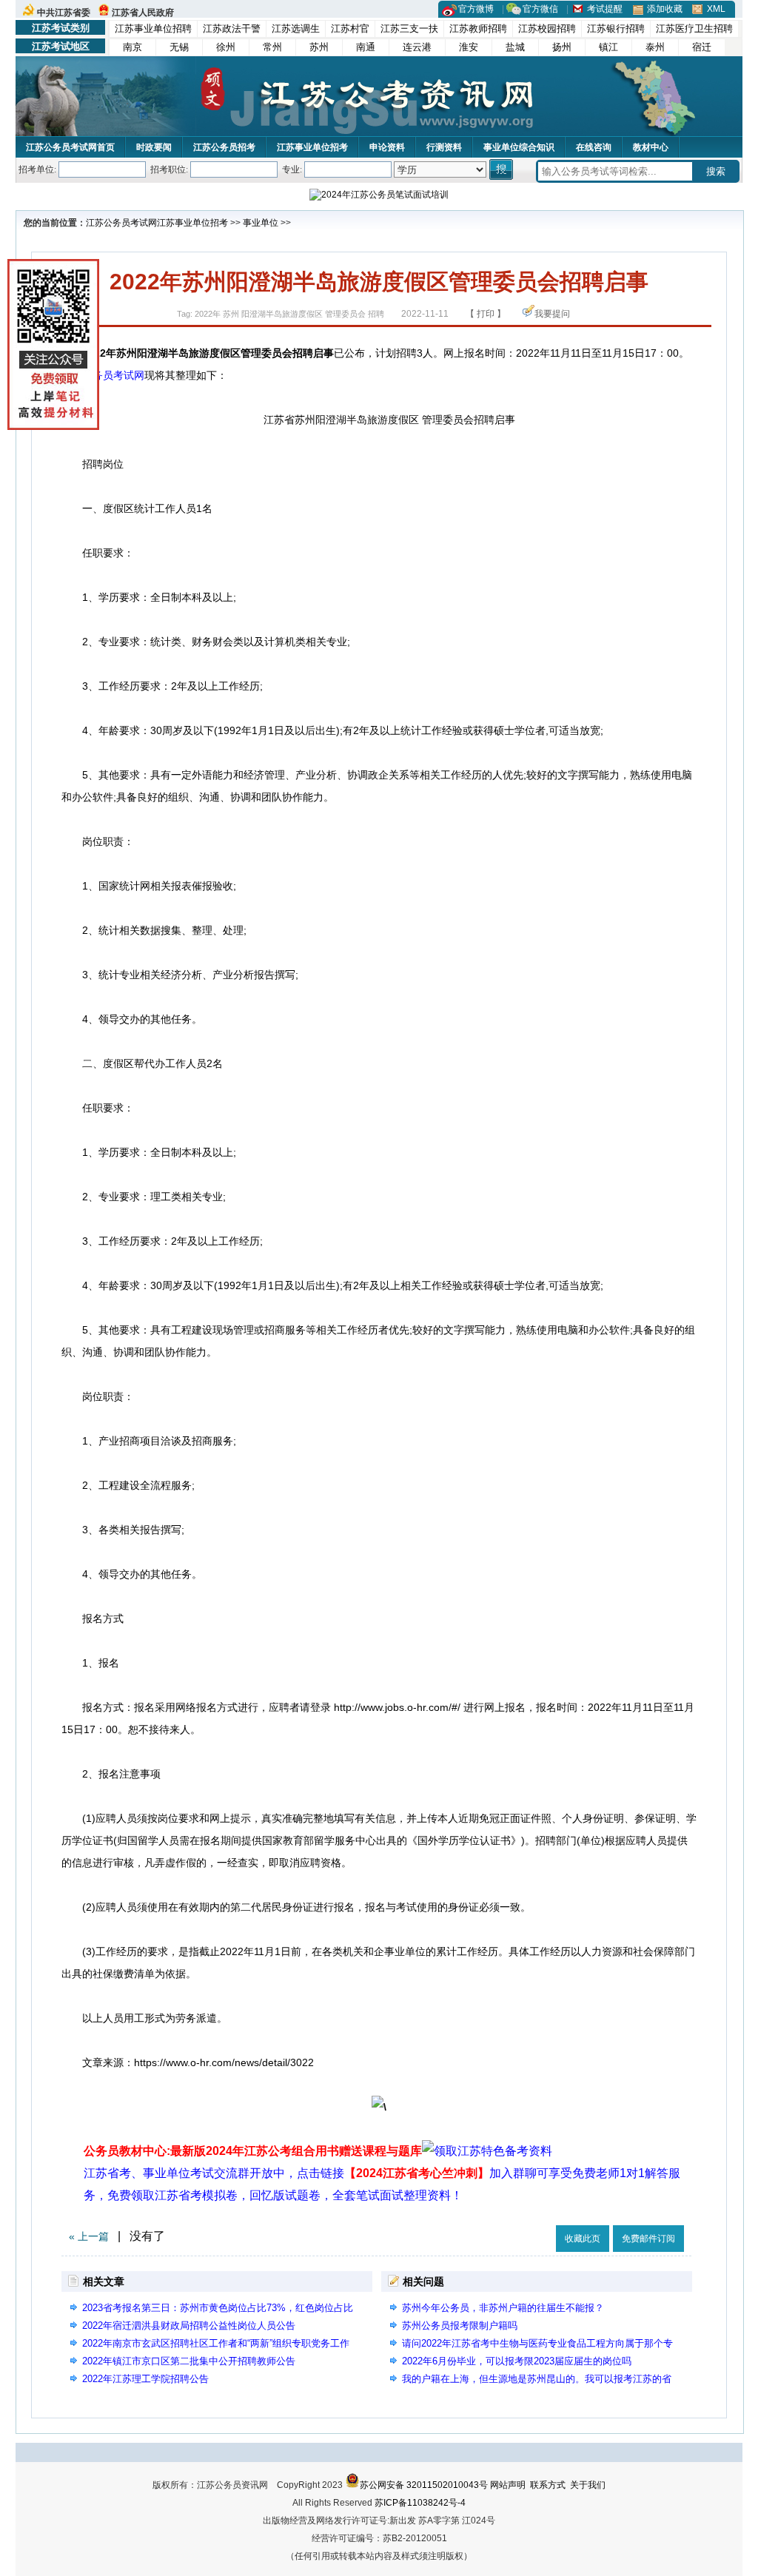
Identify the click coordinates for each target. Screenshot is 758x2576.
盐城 (515, 47)
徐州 (226, 47)
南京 (133, 47)
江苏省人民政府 (143, 13)
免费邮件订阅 (648, 2239)
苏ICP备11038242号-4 (420, 2503)
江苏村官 (350, 28)
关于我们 (588, 2485)
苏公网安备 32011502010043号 (424, 2485)
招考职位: (169, 169)
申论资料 (387, 147)
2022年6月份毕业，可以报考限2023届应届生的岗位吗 (517, 2361)
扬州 (562, 47)
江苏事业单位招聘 (153, 28)
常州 (272, 47)
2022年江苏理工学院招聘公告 (145, 2379)
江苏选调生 (296, 28)
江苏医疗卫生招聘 (694, 28)
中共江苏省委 (64, 13)
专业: (292, 169)
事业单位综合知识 (519, 147)
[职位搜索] (502, 169)
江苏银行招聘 (616, 28)
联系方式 (548, 2485)
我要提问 (552, 314)
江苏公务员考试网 (121, 223)
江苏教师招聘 (478, 28)
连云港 (417, 47)
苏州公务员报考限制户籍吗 (460, 2326)
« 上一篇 (89, 2236)
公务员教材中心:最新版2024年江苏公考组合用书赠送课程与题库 (253, 2151)
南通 (366, 47)
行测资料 (444, 147)
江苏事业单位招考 (312, 147)
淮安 (469, 47)
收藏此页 (583, 2239)
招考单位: (37, 169)
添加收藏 (665, 9)
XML (716, 9)
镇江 (608, 47)
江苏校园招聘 (547, 28)
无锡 (179, 47)
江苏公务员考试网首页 (70, 147)
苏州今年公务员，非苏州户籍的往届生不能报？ (503, 2308)
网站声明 (508, 2485)
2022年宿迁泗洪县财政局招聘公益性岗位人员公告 (189, 2326)
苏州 (319, 47)
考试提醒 (605, 9)
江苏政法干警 (232, 28)
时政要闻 (154, 147)
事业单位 (261, 223)
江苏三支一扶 (409, 28)
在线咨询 (594, 147)
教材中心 (651, 147)
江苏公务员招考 (224, 147)
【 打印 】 (486, 314)
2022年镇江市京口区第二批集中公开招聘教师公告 (189, 2361)
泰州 (655, 47)
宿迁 (702, 47)
